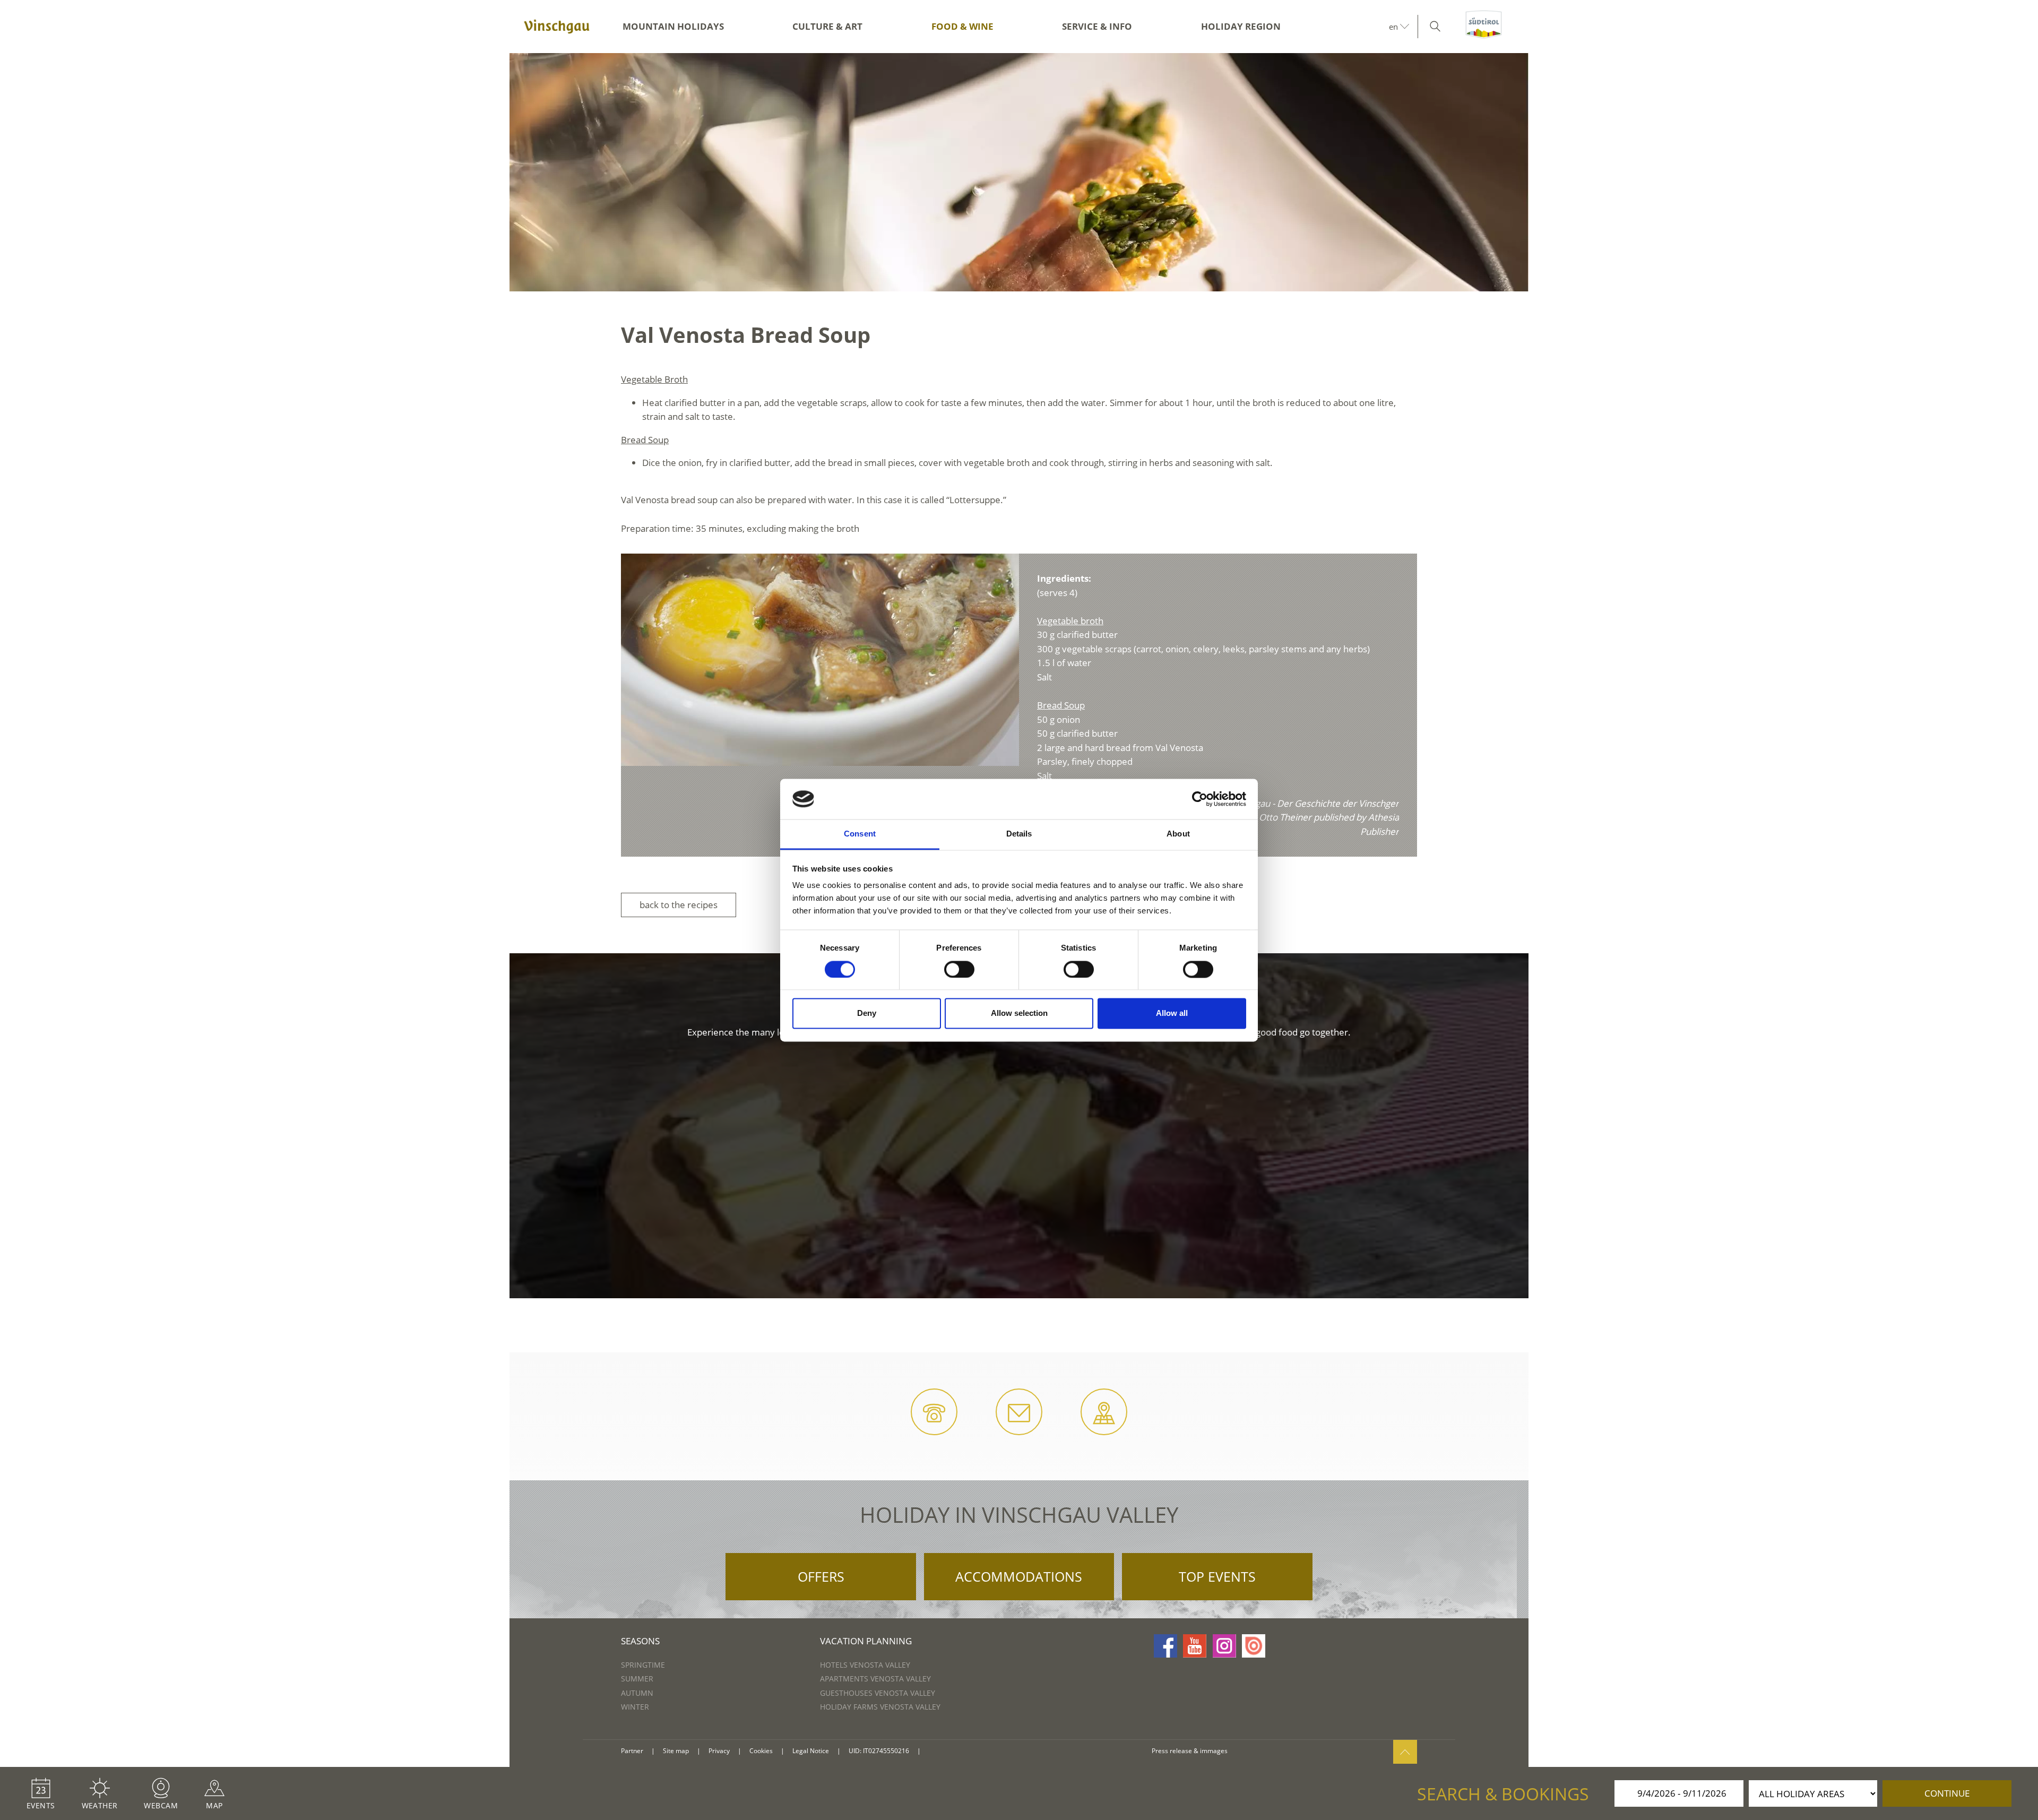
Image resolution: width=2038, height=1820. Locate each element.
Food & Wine (962, 26)
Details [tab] (1019, 834)
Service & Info (1097, 26)
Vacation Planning (866, 1641)
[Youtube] (1195, 1646)
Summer (637, 1679)
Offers (821, 1576)
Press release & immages (1190, 1751)
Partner (632, 1751)
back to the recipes (679, 905)
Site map (676, 1751)
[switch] (959, 969)
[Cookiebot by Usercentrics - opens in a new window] (1200, 799)
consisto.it (942, 1751)
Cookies (761, 1751)
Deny (867, 1013)
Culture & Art (827, 26)
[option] (1019, 172)
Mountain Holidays (673, 26)
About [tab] (1178, 834)
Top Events (1217, 1576)
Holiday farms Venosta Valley (880, 1707)
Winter (635, 1707)
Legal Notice (811, 1751)
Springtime (643, 1665)
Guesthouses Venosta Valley (878, 1693)
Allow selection (1019, 1013)
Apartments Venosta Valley (875, 1679)
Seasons (640, 1641)
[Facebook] (1165, 1646)
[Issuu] (1254, 1646)
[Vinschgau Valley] (557, 27)
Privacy (719, 1751)
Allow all (1172, 1013)
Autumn (637, 1693)
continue (1947, 1793)
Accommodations (1019, 1576)
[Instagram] (1224, 1646)
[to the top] (1405, 1752)
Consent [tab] (860, 834)
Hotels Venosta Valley (865, 1665)
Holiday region (1241, 26)
